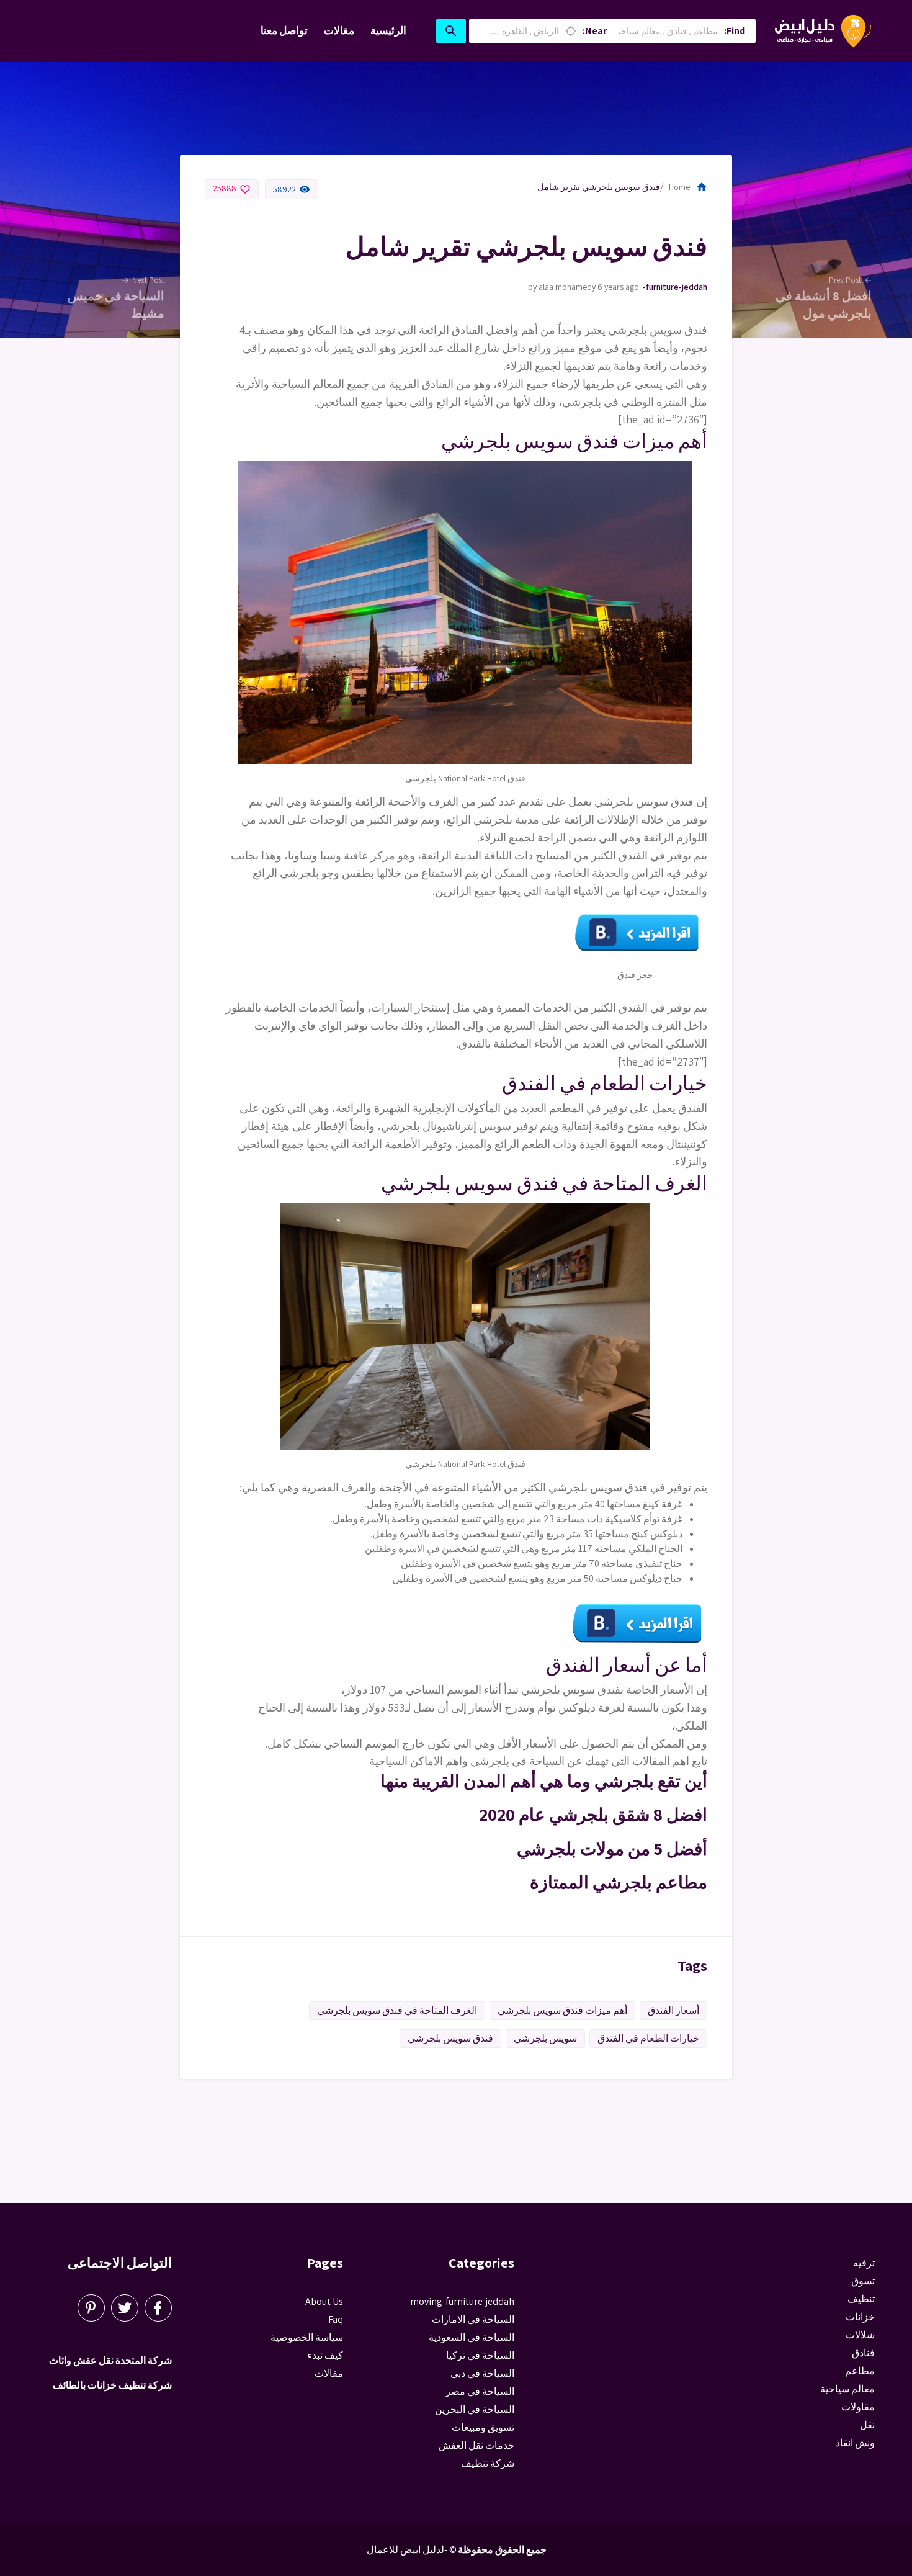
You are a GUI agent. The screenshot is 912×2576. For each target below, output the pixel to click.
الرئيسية (388, 30)
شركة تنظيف (488, 2463)
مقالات (339, 30)
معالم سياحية (847, 2389)
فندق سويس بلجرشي (450, 2038)
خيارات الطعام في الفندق (648, 2038)
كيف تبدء (325, 2355)
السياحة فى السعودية (472, 2337)
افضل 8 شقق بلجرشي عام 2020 (593, 1814)
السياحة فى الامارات (473, 2319)
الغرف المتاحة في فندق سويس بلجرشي (397, 2010)
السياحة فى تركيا (480, 2355)
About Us (324, 2301)
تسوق (863, 2281)
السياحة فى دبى (482, 2373)
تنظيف (861, 2299)
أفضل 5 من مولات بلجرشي (612, 1848)
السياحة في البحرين (475, 2409)
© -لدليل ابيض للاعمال (412, 2550)
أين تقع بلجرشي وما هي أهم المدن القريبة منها (544, 1781)
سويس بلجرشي (545, 2038)
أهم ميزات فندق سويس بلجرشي (562, 2010)
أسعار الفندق (673, 2010)
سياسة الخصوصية (307, 2337)
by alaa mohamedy (562, 287)
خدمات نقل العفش (476, 2445)
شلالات (860, 2335)
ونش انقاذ (855, 2443)
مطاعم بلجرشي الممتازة (619, 1882)
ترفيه (864, 2263)
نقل (867, 2425)
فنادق (863, 2353)
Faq (336, 2319)
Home (688, 187)
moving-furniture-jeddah (675, 287)
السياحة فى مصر (480, 2391)
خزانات (860, 2317)
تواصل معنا (284, 30)
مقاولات (858, 2407)
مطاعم (860, 2371)
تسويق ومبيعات (483, 2427)
